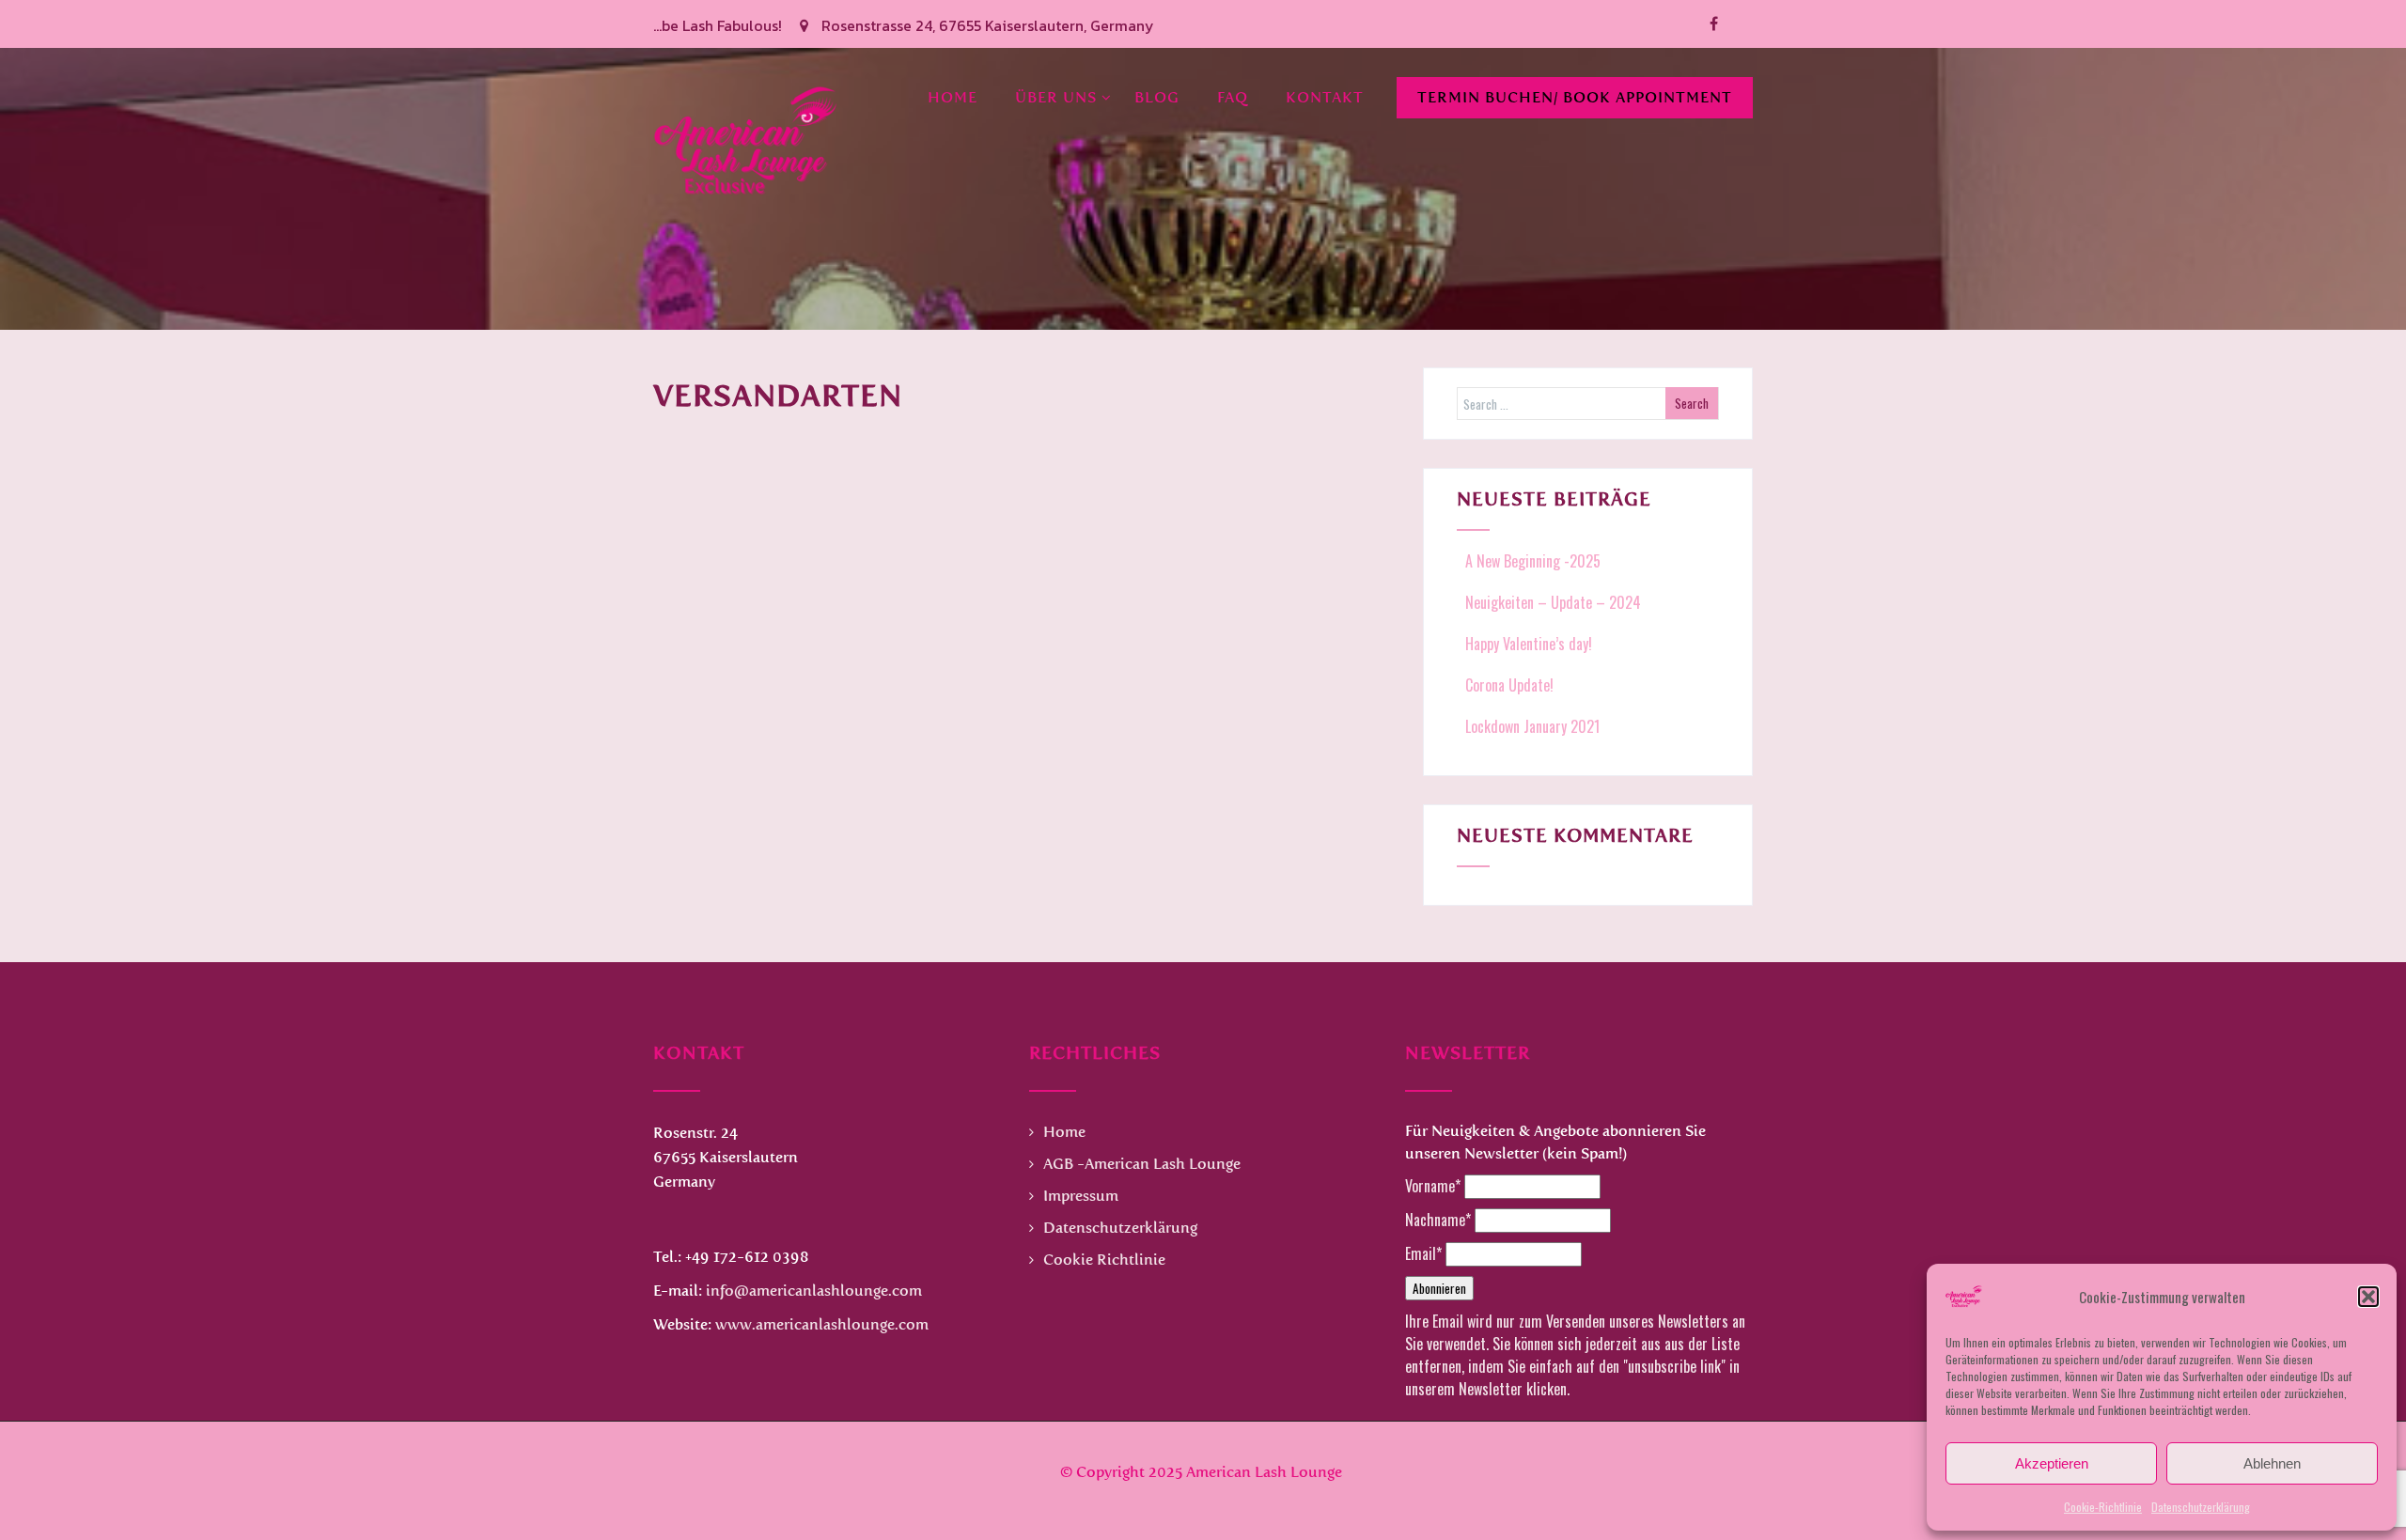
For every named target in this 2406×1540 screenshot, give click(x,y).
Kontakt (1325, 97)
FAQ (1233, 97)
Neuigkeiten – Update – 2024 (1553, 602)
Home (953, 97)
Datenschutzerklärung (2201, 1507)
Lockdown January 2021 (1532, 726)
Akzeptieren (2052, 1463)
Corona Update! (1509, 685)
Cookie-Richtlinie (2103, 1507)
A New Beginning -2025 (1533, 561)
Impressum (1081, 1196)
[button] (2368, 1297)
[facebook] (1714, 24)
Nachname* (1438, 1220)
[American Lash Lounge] (747, 59)
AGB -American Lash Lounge (1142, 1164)
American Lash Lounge (1264, 1472)
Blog (1157, 97)
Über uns (1056, 97)
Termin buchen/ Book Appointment (1575, 97)
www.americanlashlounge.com (822, 1324)
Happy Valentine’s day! (1529, 644)
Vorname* (1433, 1186)
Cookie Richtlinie (1104, 1260)
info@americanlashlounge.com (814, 1291)
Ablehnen (2272, 1463)
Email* (1423, 1253)
